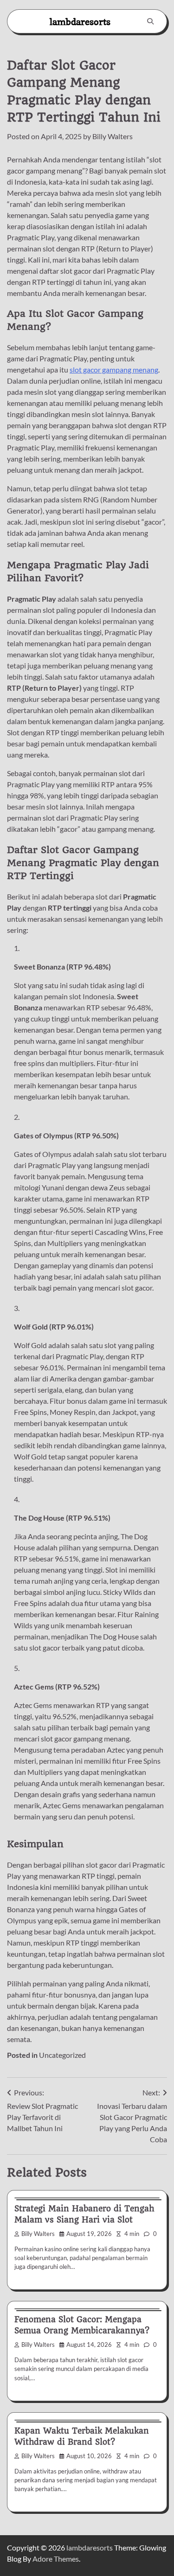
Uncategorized (62, 2055)
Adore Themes (56, 2559)
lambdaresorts (80, 22)
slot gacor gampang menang (114, 369)
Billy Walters (113, 136)
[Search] (150, 21)
